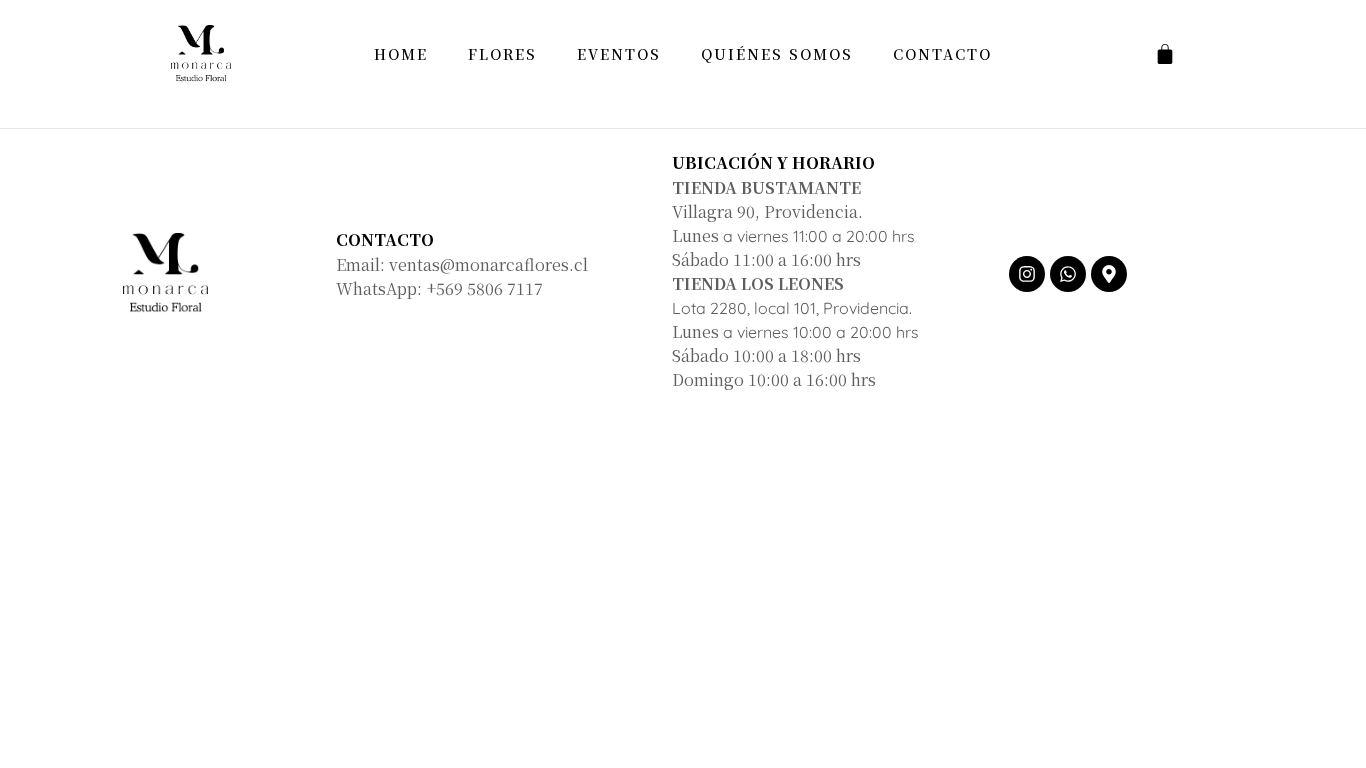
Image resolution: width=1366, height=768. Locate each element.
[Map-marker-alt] (1109, 274)
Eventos (619, 54)
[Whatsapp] (1068, 274)
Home (401, 54)
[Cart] (1165, 54)
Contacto (942, 54)
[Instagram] (1027, 274)
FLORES (502, 54)
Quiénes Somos (777, 54)
